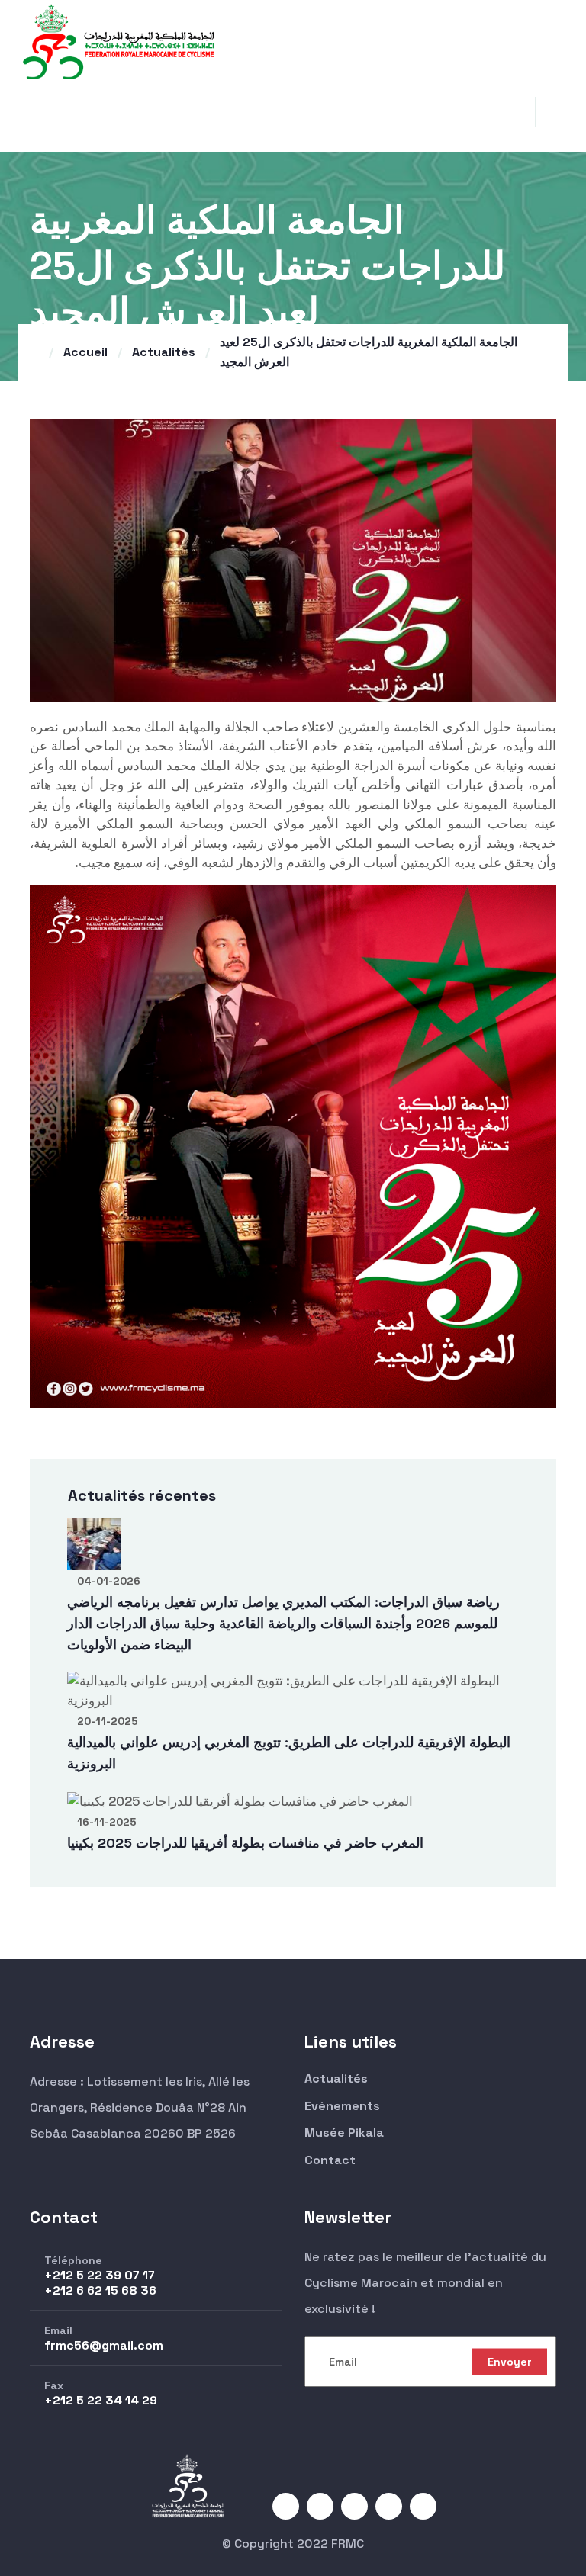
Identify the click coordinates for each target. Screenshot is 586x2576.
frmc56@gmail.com (104, 2345)
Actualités (164, 352)
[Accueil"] (118, 40)
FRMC (348, 2544)
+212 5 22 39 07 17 (100, 2275)
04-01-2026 (109, 1581)
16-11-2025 (107, 1822)
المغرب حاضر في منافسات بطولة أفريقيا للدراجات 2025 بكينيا (245, 1843)
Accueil (85, 352)
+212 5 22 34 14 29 (101, 2400)
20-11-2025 (108, 1721)
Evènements (342, 2106)
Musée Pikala (344, 2133)
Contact (330, 2160)
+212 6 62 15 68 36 (100, 2290)
